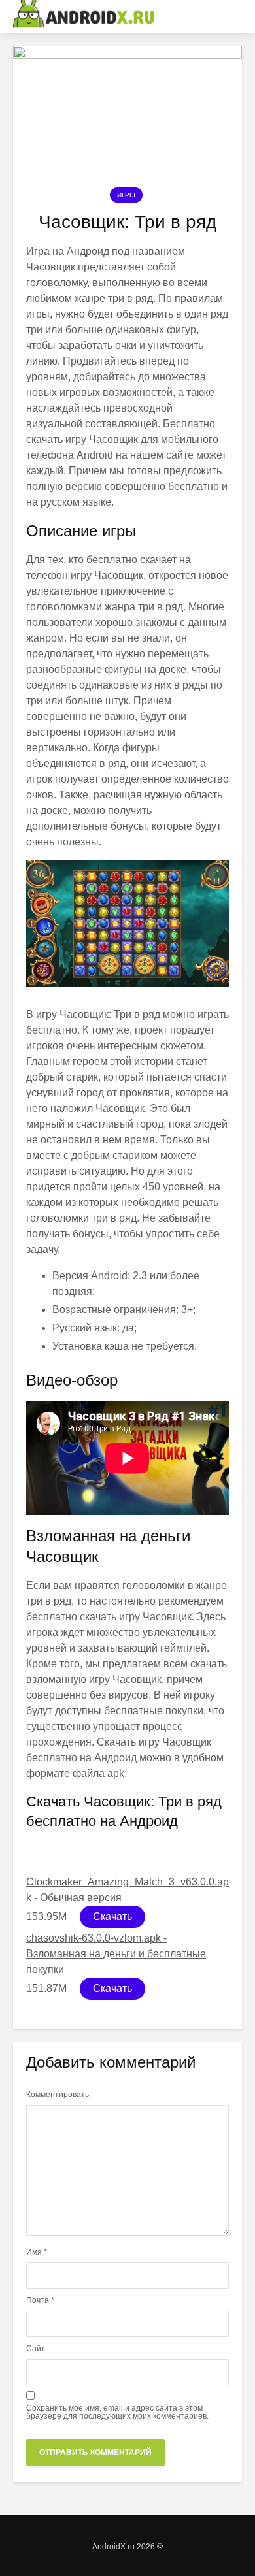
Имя (37, 2252)
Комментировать (58, 2095)
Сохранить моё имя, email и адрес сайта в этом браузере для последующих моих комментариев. (117, 2412)
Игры (126, 195)
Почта (40, 2300)
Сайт (36, 2349)
